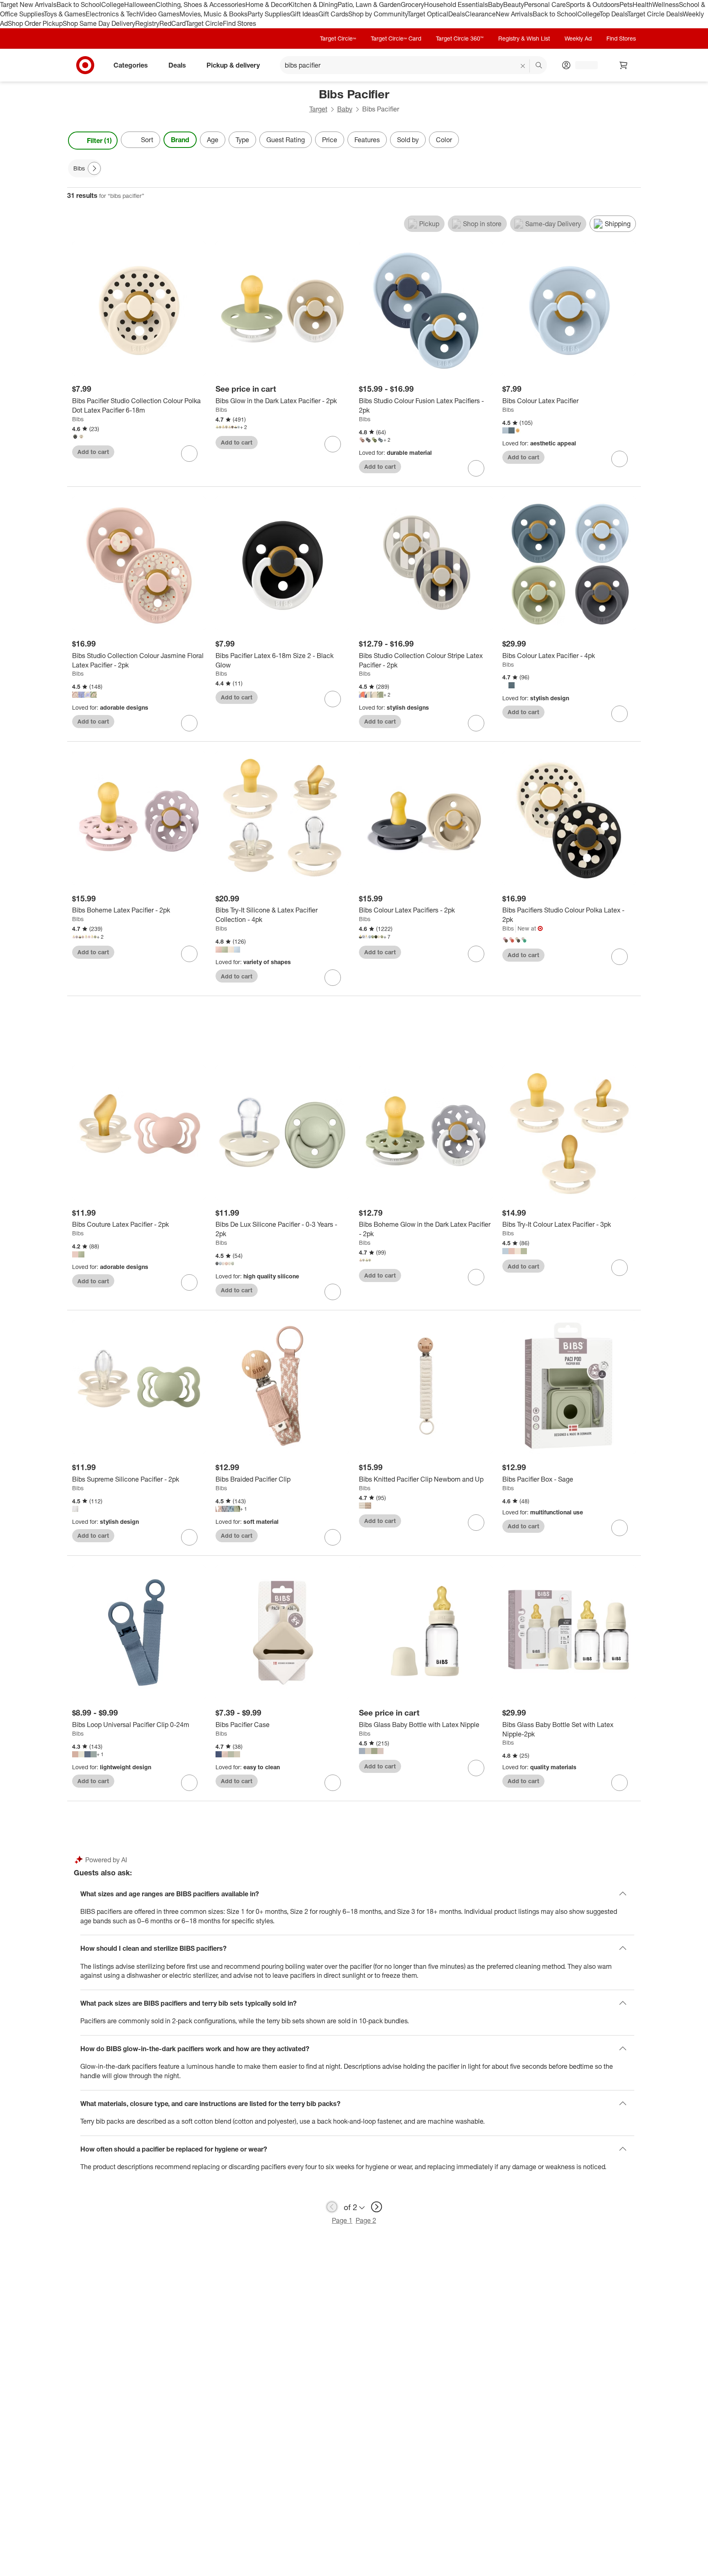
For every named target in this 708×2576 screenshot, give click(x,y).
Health (642, 5)
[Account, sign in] (582, 65)
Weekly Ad (578, 38)
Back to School (79, 5)
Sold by (408, 140)
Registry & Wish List (524, 38)
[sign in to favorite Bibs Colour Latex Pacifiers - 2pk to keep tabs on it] (476, 954)
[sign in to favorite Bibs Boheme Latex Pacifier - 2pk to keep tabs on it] (189, 954)
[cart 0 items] (624, 65)
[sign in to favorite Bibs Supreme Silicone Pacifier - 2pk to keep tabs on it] (189, 1537)
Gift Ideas (304, 14)
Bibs (78, 419)
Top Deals (613, 14)
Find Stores (239, 23)
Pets (626, 5)
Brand (180, 140)
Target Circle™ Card (396, 38)
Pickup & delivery (233, 65)
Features (367, 140)
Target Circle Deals (655, 14)
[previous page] (332, 2207)
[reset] (523, 66)
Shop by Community (378, 14)
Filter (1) (99, 141)
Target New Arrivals (28, 5)
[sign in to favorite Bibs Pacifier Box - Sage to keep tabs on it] (619, 1528)
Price (330, 140)
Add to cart (93, 452)
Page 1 (342, 2220)
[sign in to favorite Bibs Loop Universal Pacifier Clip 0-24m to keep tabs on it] (189, 1783)
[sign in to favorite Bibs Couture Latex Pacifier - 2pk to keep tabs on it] (189, 1282)
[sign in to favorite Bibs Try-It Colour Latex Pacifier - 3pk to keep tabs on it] (619, 1268)
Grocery (412, 5)
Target (318, 109)
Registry (147, 23)
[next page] (377, 2207)
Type (242, 140)
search (539, 66)
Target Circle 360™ (460, 38)
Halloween (140, 5)
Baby (496, 5)
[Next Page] (633, 141)
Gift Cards (333, 14)
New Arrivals (514, 14)
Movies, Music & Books (213, 14)
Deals (457, 14)
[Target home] (85, 65)
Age (213, 140)
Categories (131, 65)
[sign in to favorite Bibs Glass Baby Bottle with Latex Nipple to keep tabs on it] (476, 1768)
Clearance (480, 14)
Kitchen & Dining (313, 5)
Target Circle (204, 23)
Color (444, 140)
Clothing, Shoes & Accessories (201, 5)
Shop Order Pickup (35, 23)
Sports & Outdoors (593, 5)
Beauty (514, 5)
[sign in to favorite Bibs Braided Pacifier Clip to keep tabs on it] (333, 1537)
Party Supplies (269, 14)
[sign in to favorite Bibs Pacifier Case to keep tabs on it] (333, 1783)
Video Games (160, 14)
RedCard (172, 23)
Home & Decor (267, 5)
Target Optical (428, 14)
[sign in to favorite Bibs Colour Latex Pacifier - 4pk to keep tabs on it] (619, 714)
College (113, 5)
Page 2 (366, 2220)
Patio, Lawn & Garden (369, 5)
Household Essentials (456, 5)
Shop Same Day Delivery (99, 23)
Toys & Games (65, 14)
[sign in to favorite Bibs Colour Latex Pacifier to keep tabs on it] (619, 459)
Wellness (666, 5)
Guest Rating (286, 140)
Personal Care (545, 5)
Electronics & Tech (113, 14)
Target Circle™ (338, 38)
